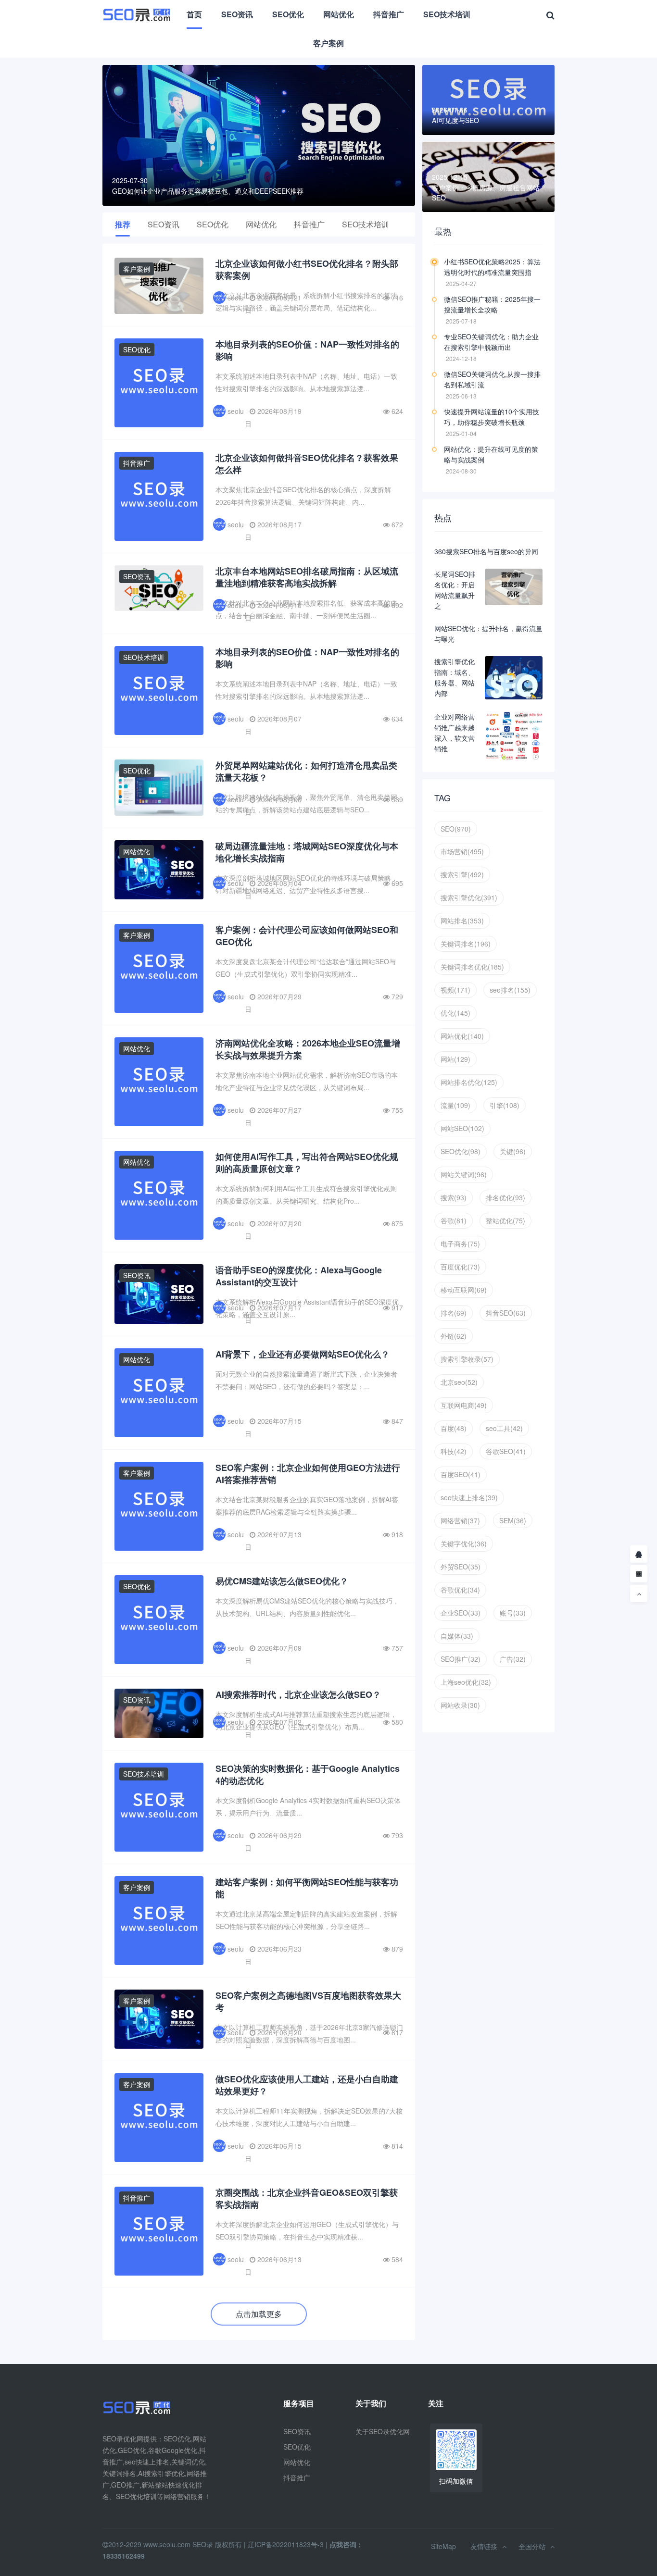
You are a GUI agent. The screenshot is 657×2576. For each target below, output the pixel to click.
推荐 (123, 224)
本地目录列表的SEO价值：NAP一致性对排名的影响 (307, 350)
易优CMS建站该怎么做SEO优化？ (282, 1581)
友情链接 (484, 2546)
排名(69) (454, 1313)
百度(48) (454, 1428)
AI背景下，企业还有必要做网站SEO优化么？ (303, 1354)
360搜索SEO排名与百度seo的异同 (486, 551)
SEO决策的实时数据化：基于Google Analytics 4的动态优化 (308, 1774)
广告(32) (513, 1659)
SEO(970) (456, 829)
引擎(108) (505, 1105)
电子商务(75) (460, 1244)
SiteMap (443, 2546)
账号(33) (513, 1613)
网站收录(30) (460, 1705)
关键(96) (513, 1151)
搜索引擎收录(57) (467, 1359)
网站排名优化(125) (469, 1082)
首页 (194, 14)
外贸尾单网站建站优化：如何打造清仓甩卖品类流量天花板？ (306, 771)
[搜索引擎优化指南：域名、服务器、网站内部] (514, 678)
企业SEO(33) (461, 1613)
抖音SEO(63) (506, 1313)
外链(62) (454, 1336)
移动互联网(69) (464, 1290)
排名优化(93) (505, 1197)
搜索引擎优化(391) (469, 897)
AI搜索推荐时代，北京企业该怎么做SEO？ (298, 1694)
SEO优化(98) (461, 1151)
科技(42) (454, 1451)
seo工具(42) (504, 1428)
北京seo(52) (459, 1382)
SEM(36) (513, 1520)
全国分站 (532, 2546)
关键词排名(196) (466, 944)
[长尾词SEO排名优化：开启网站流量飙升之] (514, 587)
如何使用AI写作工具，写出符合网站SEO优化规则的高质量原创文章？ (307, 1163)
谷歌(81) (454, 1220)
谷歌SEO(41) (506, 1451)
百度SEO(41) (461, 1474)
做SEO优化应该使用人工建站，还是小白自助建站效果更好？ (307, 2085)
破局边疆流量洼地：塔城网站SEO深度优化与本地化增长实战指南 (307, 852)
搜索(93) (454, 1197)
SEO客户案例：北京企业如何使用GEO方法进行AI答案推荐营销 (308, 1474)
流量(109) (455, 1105)
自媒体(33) (457, 1636)
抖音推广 (389, 14)
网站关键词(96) (464, 1174)
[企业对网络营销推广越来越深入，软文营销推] (514, 736)
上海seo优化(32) (466, 1682)
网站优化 (339, 14)
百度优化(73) (460, 1267)
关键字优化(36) (464, 1543)
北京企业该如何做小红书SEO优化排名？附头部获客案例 (307, 269)
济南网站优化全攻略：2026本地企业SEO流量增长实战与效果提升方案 (308, 1049)
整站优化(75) (505, 1220)
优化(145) (455, 1013)
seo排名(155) (510, 990)
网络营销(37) (460, 1520)
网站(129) (455, 1059)
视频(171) (455, 990)
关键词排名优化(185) (472, 967)
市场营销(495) (462, 851)
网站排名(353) (462, 921)
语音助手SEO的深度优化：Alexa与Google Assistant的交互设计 (299, 1276)
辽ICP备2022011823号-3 (286, 2544)
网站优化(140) (462, 1036)
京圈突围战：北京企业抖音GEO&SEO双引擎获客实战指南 (307, 2198)
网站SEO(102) (462, 1128)
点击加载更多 (259, 2314)
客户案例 (328, 43)
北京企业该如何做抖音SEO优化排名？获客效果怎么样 (307, 464)
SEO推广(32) (461, 1659)
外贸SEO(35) (461, 1567)
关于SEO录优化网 (383, 2431)
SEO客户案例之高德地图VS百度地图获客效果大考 (308, 2001)
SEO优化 (288, 14)
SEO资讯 (237, 14)
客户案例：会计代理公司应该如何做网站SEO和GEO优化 (307, 936)
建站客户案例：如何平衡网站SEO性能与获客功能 (307, 1888)
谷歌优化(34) (460, 1590)
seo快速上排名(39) (469, 1497)
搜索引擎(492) (462, 874)
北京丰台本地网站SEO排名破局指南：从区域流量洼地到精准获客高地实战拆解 (307, 577)
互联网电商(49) (464, 1405)
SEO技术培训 (447, 14)
